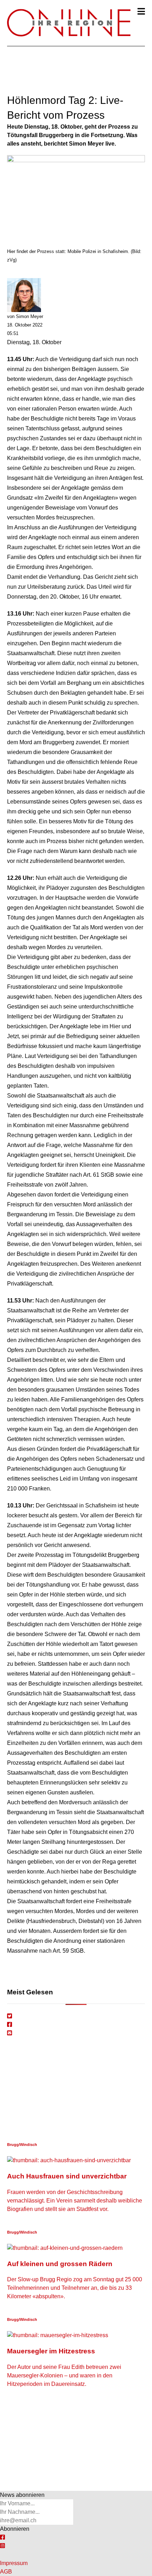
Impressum (14, 2563)
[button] (141, 11)
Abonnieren (15, 2529)
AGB (6, 2572)
